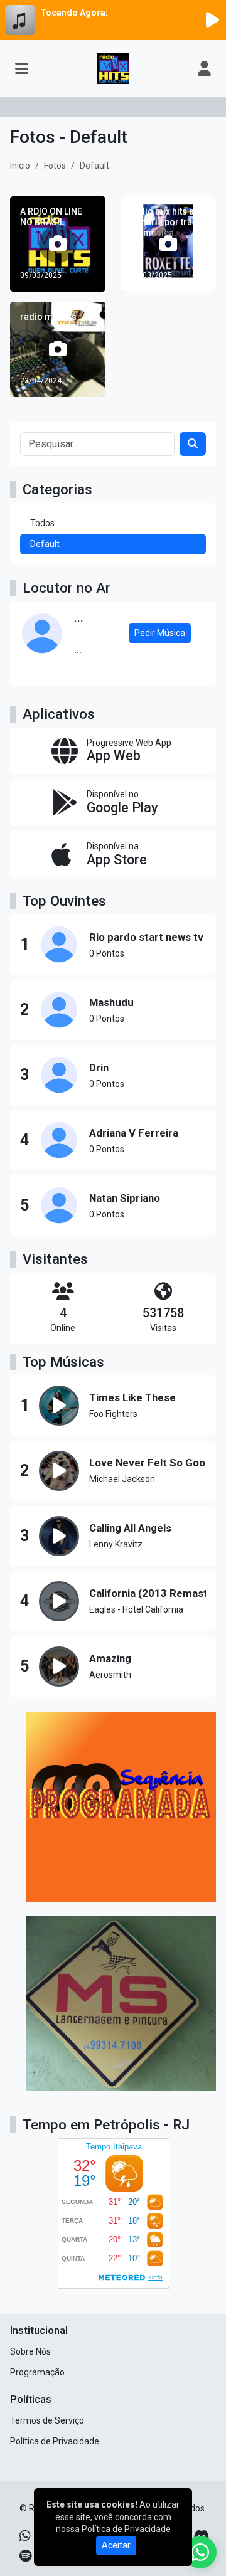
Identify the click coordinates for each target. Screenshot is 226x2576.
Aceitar (116, 2545)
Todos (42, 523)
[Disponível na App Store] (113, 855)
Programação (37, 2372)
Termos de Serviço (47, 2420)
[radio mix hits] (58, 349)
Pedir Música (160, 633)
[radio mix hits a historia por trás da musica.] (168, 244)
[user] (204, 68)
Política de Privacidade (55, 2441)
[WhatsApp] (25, 2536)
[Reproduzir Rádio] (212, 20)
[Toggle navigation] (22, 68)
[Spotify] (25, 2556)
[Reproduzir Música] (59, 1406)
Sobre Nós (30, 2351)
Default (45, 544)
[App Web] (113, 751)
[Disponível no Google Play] (113, 803)
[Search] (193, 444)
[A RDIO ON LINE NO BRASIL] (58, 244)
